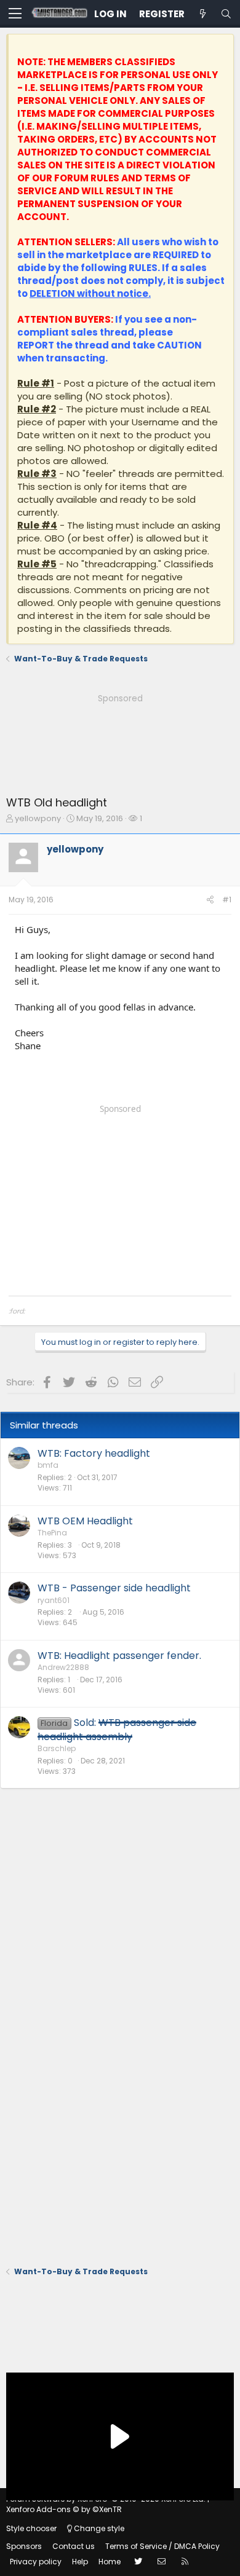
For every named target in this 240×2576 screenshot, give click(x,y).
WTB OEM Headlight (85, 1521)
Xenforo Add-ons (64, 2509)
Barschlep (57, 1748)
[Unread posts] (202, 14)
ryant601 (54, 1600)
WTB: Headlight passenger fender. (119, 1656)
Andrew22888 (63, 1667)
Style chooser (31, 2528)
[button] (15, 14)
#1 (227, 900)
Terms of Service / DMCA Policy (162, 2546)
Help (80, 2562)
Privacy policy (36, 2562)
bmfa (48, 1465)
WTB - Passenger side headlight (114, 1588)
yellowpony (38, 818)
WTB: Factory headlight (94, 1453)
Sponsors (24, 2546)
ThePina (52, 1533)
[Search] (226, 14)
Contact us (74, 2546)
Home (110, 2562)
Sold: (117, 1729)
